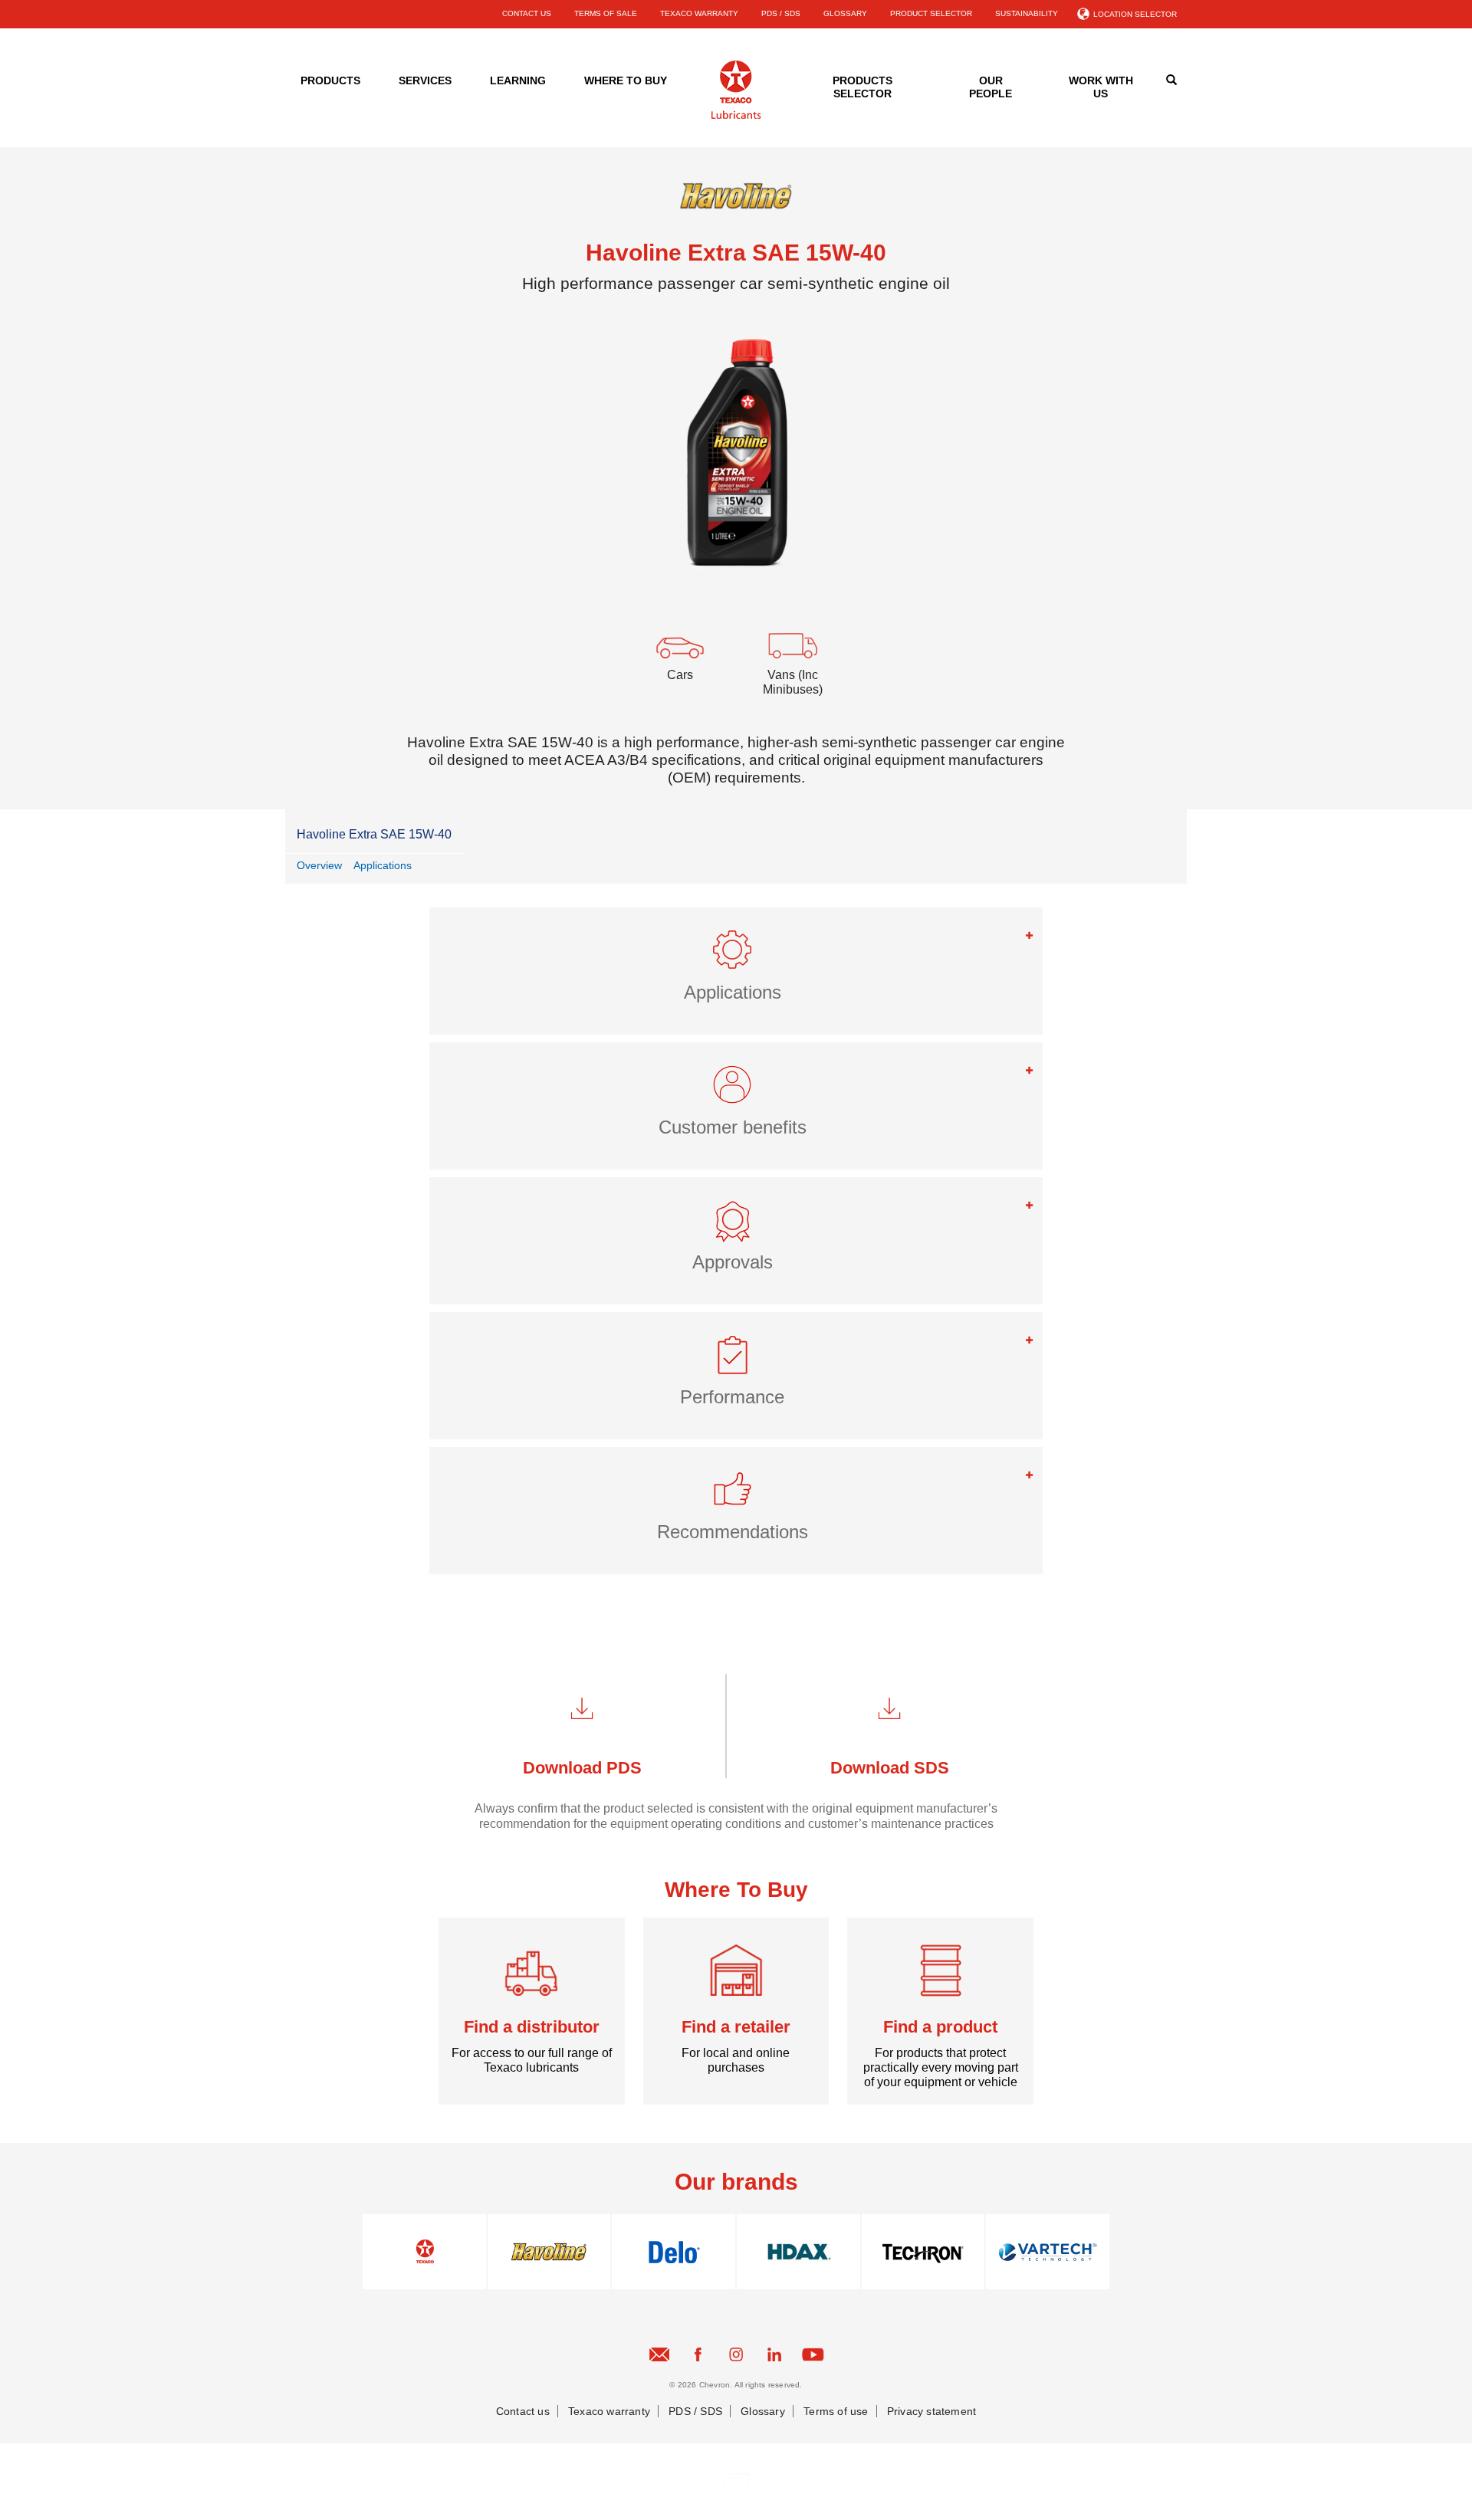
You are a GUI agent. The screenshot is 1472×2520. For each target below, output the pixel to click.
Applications (383, 865)
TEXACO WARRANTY (699, 13)
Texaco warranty (609, 2411)
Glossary (763, 2411)
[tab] (736, 971)
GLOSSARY (845, 13)
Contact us (523, 2411)
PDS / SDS (781, 13)
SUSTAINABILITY (1027, 13)
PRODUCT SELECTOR (931, 13)
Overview (319, 865)
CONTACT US (527, 13)
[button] (736, 956)
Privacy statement (932, 2411)
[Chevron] (736, 116)
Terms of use (836, 2411)
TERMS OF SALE (606, 13)
